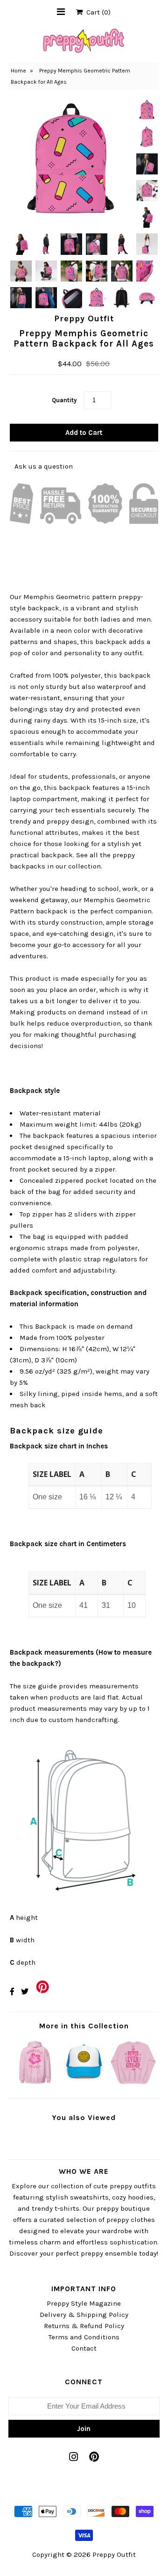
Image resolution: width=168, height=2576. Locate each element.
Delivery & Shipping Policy (84, 2315)
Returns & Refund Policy (84, 2326)
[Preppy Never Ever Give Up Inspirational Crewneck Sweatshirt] (133, 2084)
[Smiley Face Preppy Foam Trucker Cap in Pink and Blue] (84, 2084)
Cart (97, 12)
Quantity (64, 400)
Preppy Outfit (114, 2554)
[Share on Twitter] (25, 1992)
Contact (84, 2348)
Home (18, 71)
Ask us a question (44, 466)
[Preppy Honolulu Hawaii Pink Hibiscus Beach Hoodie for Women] (35, 2084)
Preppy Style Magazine (84, 2303)
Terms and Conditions (84, 2337)
